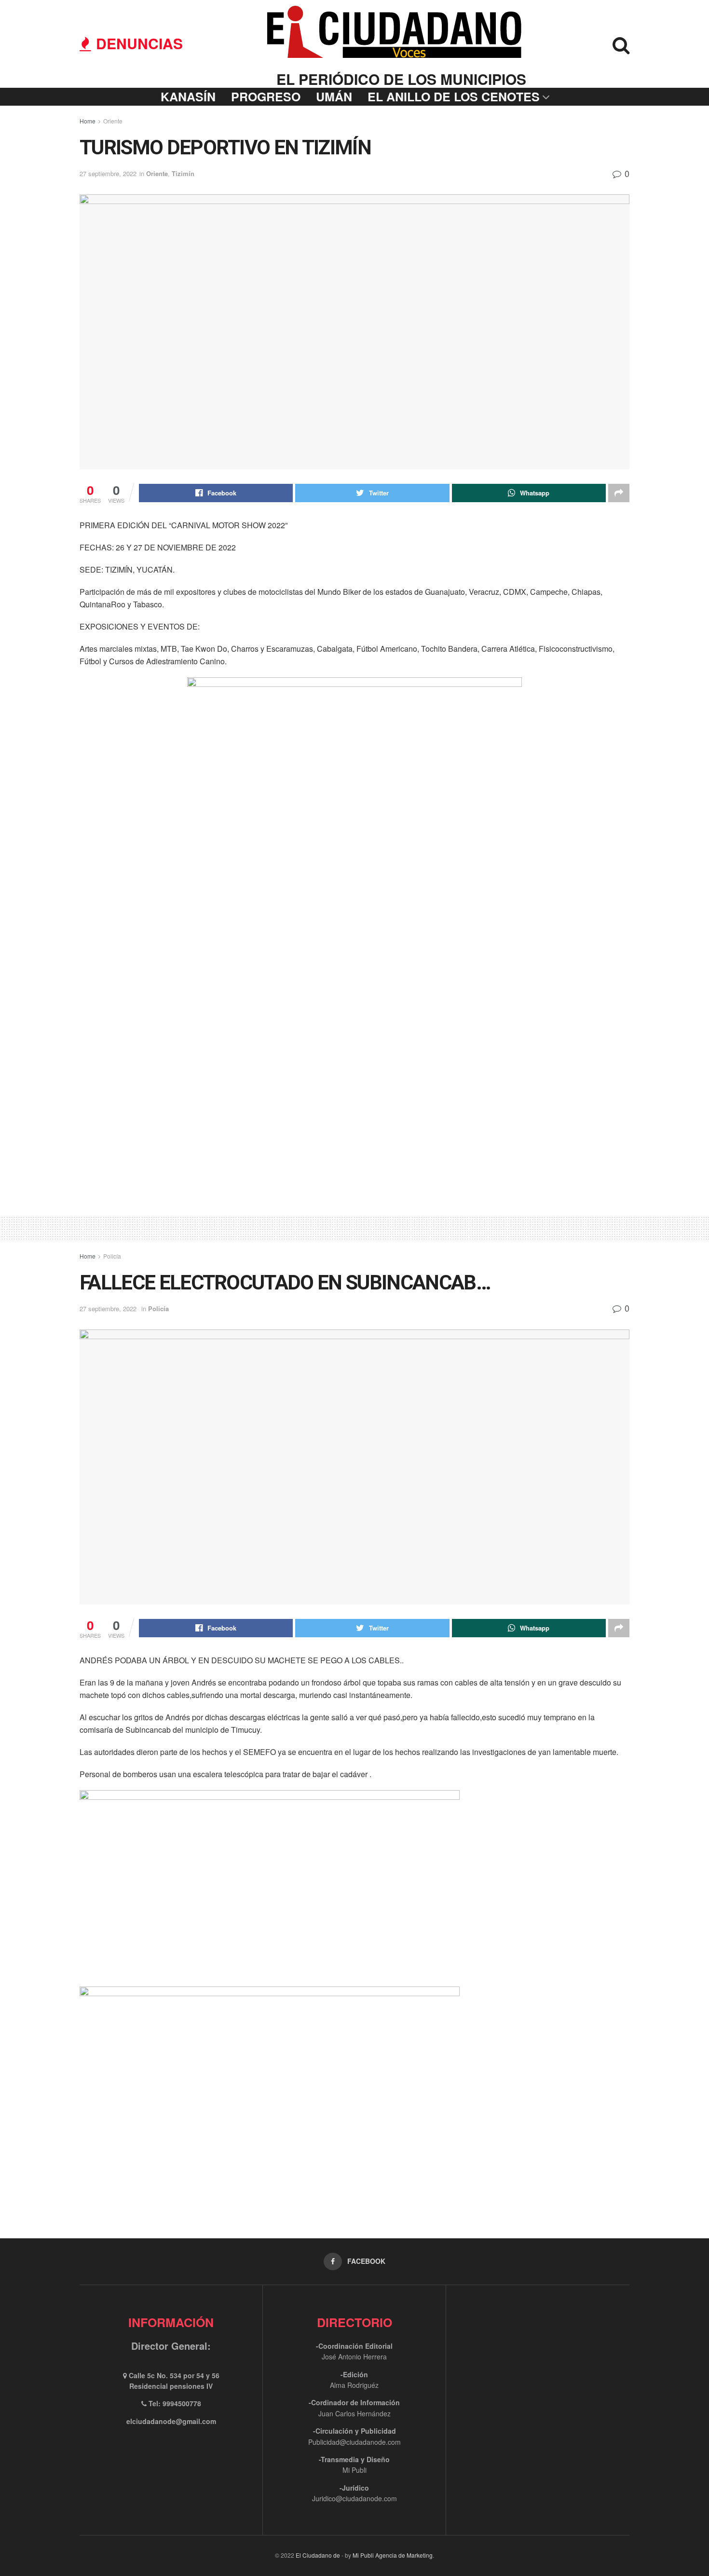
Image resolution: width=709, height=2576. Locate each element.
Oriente (113, 121)
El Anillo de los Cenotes (454, 96)
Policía (112, 1256)
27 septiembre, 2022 (108, 173)
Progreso (266, 96)
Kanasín (188, 96)
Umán (334, 96)
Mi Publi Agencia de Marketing (393, 2555)
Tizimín (183, 173)
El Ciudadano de (318, 2555)
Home (88, 121)
